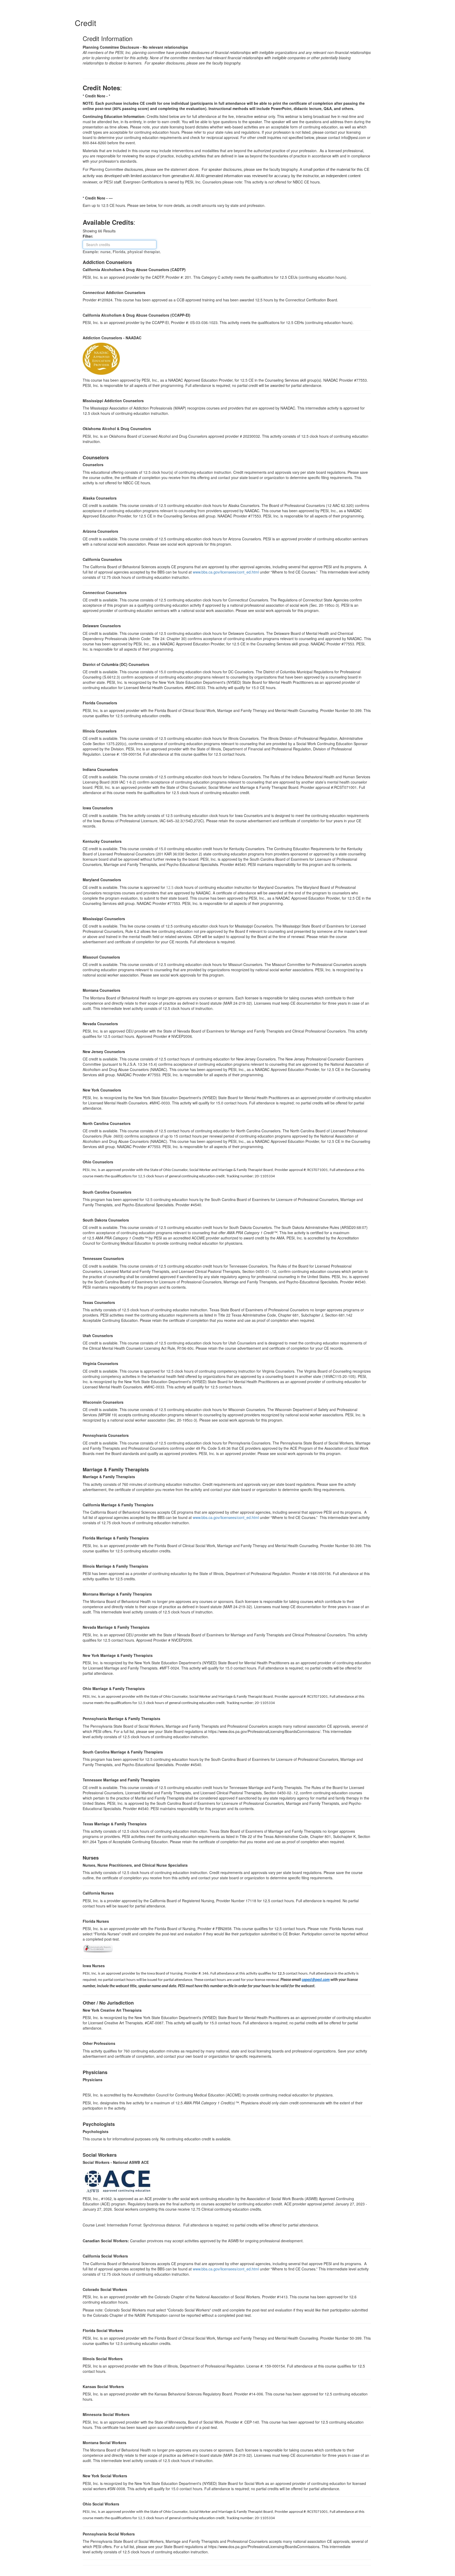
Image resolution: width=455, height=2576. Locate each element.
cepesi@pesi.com (316, 1980)
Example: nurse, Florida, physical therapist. (122, 252)
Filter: (90, 236)
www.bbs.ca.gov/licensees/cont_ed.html (226, 572)
